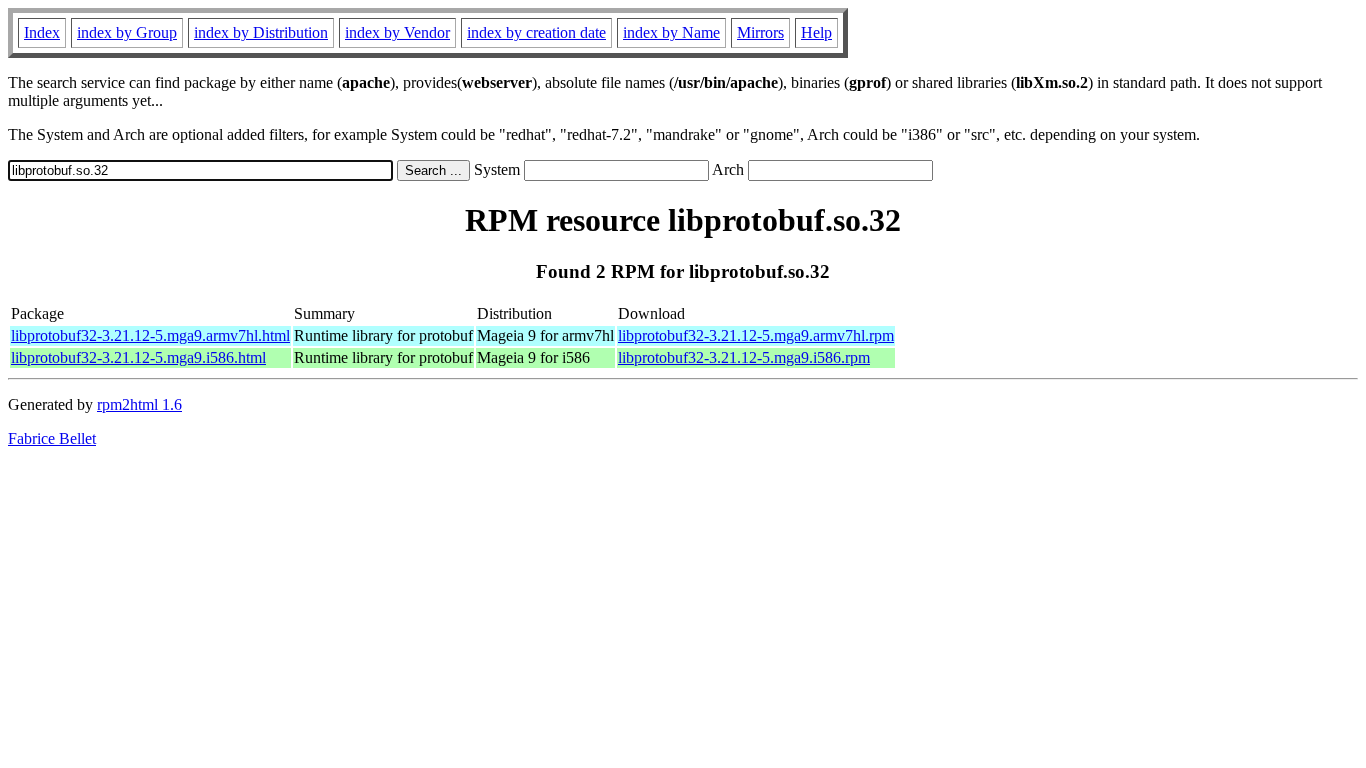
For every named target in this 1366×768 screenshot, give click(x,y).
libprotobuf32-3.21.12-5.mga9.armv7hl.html (150, 335)
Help (816, 32)
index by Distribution (261, 32)
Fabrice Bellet (52, 438)
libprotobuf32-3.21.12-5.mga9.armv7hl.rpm (756, 335)
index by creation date (536, 32)
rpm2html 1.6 (139, 404)
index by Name (671, 32)
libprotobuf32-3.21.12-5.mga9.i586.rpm (744, 357)
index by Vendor (397, 32)
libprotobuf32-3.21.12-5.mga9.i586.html (138, 357)
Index (42, 32)
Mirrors (760, 32)
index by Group (127, 32)
